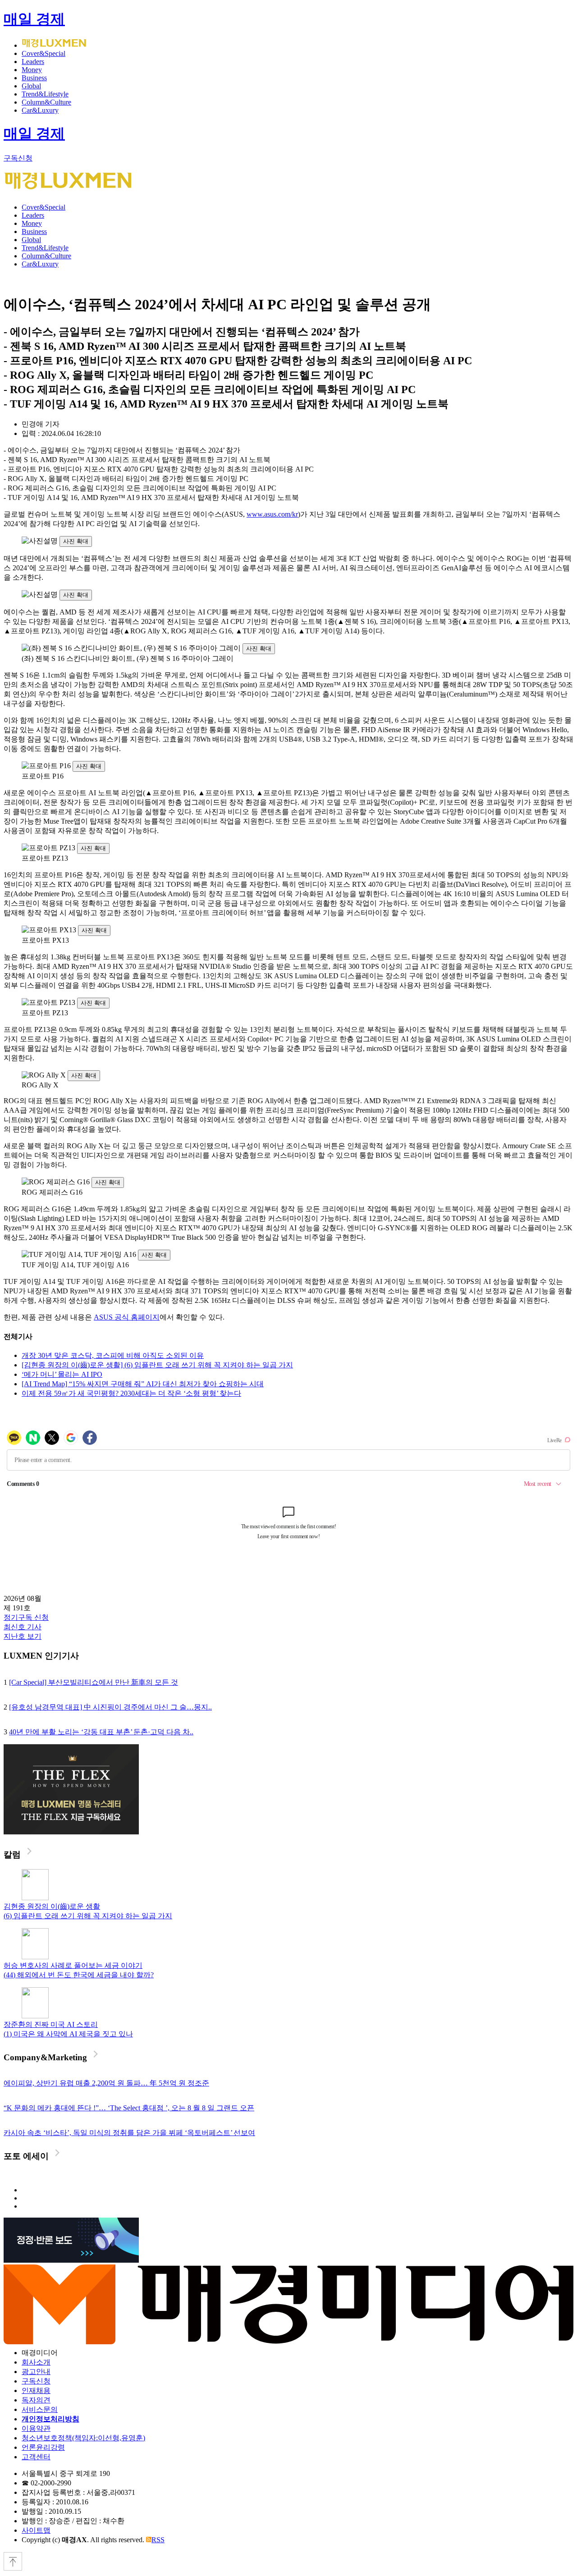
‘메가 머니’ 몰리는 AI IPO (62, 1374)
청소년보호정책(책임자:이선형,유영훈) (83, 2438)
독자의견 (36, 2400)
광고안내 (36, 2372)
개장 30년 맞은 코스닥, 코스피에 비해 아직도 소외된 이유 (113, 1355)
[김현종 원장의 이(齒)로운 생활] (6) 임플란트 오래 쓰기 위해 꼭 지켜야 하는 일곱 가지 (157, 1365)
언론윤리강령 (43, 2447)
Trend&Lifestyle (45, 94)
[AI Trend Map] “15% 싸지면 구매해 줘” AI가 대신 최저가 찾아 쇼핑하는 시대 (143, 1384)
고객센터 (36, 2457)
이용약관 (36, 2428)
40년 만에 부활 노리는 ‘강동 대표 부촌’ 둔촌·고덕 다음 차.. (101, 1732)
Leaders (33, 62)
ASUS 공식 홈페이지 (127, 1317)
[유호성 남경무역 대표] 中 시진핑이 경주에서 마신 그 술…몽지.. (110, 1707)
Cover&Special (44, 53)
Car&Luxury (40, 110)
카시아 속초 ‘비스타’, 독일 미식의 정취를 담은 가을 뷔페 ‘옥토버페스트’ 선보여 (129, 2133)
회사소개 (36, 2362)
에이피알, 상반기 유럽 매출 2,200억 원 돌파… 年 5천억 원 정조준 (106, 2083)
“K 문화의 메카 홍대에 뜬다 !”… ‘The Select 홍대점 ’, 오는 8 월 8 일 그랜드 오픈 (129, 2108)
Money (32, 70)
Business (34, 78)
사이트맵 (36, 2530)
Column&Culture (46, 102)
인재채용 (36, 2390)
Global (31, 86)
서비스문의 (40, 2409)
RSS (158, 2540)
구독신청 (18, 158)
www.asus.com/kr (272, 514)
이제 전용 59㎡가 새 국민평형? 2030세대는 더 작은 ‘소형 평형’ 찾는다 (131, 1393)
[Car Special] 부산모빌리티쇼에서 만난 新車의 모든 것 (94, 1682)
